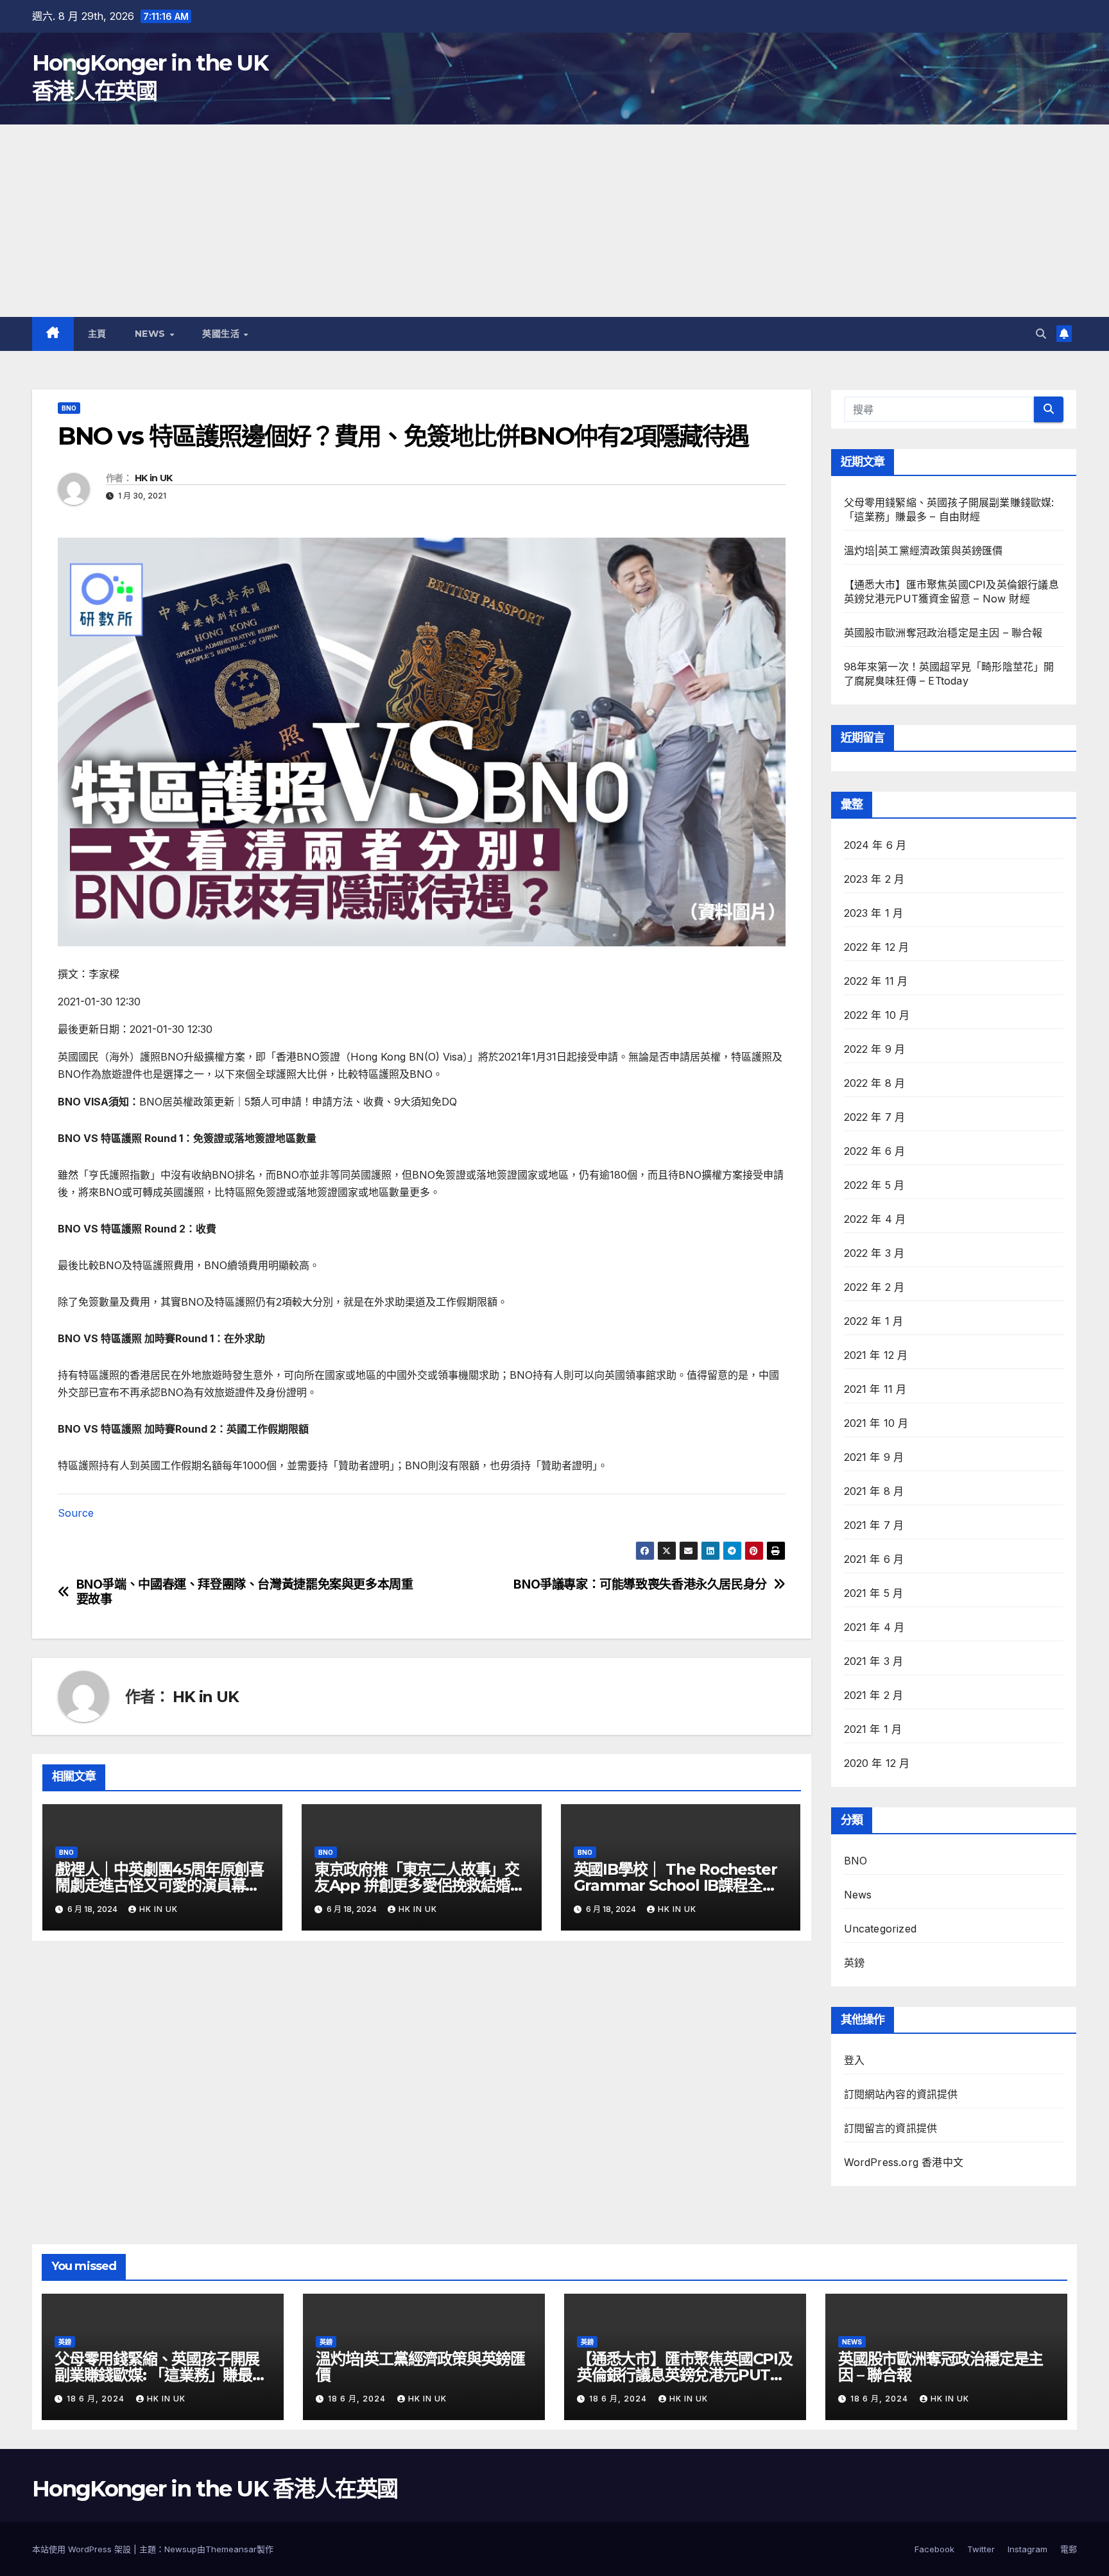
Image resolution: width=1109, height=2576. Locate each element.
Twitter (981, 2549)
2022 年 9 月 (875, 1049)
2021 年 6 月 (874, 1559)
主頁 (97, 334)
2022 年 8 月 (875, 1083)
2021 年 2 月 (874, 1695)
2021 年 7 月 (874, 1525)
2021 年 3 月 (874, 1661)
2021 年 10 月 (876, 1423)
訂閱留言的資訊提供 (891, 2128)
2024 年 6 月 (875, 845)
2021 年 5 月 (874, 1593)
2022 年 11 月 (876, 981)
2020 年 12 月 (877, 1763)
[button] (1041, 334)
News (152, 334)
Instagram (1027, 2549)
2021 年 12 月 (876, 1355)
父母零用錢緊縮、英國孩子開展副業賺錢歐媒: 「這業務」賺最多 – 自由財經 (161, 2375)
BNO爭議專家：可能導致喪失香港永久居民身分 (640, 1584)
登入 (854, 2060)
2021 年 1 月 (873, 1729)
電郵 (1069, 2549)
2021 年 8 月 (874, 1491)
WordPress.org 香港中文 (904, 2162)
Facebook (934, 2549)
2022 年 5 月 (874, 1185)
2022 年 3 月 (874, 1253)
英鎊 (854, 1963)
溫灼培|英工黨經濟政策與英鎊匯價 (924, 550)
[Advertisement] (554, 221)
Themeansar (231, 2549)
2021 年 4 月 (874, 1627)
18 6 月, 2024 (97, 2399)
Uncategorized (881, 1929)
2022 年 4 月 (875, 1219)
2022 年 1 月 (874, 1321)
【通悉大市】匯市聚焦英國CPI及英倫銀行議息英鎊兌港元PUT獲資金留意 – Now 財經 (685, 2375)
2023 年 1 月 (874, 913)
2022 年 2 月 (874, 1287)
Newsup (181, 2549)
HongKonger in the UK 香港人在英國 (215, 2489)
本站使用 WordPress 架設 (83, 2549)
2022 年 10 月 (877, 1015)
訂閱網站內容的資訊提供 (901, 2094)
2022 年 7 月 (875, 1117)
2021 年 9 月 (874, 1457)
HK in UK (153, 478)
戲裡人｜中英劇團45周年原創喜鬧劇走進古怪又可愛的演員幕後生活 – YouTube (159, 1885)
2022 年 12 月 (877, 947)
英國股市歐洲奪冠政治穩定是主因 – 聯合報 (943, 633)
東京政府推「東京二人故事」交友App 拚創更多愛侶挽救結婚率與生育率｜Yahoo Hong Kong (420, 1885)
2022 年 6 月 (875, 1151)
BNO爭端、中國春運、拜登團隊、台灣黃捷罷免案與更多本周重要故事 (245, 1592)
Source (76, 1513)
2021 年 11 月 (875, 1389)
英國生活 (222, 334)
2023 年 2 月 (874, 879)
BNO (69, 408)
